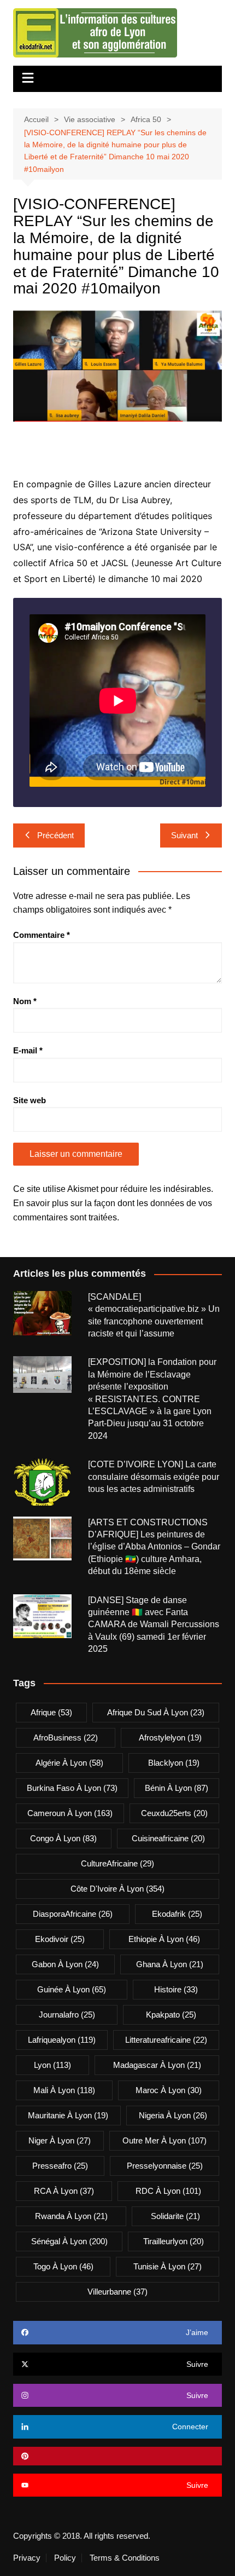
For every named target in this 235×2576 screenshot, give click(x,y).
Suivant (184, 835)
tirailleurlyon (174, 2241)
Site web (30, 1100)
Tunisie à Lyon (168, 2266)
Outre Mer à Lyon (164, 2140)
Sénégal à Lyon (69, 2241)
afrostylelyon (170, 1737)
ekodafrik (177, 1914)
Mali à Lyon (64, 2090)
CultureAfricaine (117, 1863)
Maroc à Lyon (169, 2090)
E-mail (28, 1050)
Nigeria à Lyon (173, 2115)
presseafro (60, 2166)
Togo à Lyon (63, 2266)
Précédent (55, 835)
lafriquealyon (62, 2040)
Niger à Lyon (60, 2140)
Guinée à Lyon (72, 1989)
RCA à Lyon (64, 2191)
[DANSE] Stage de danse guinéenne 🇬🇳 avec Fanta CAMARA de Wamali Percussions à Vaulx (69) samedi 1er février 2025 (154, 1625)
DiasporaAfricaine (73, 1914)
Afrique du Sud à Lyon (156, 1712)
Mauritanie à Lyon (68, 2115)
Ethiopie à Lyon (164, 1939)
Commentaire (42, 935)
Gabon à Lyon (65, 1964)
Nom (25, 1001)
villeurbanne (117, 2292)
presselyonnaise (165, 2166)
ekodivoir (60, 1939)
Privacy (27, 2558)
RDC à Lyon (168, 2191)
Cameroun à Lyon (70, 1813)
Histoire (176, 1989)
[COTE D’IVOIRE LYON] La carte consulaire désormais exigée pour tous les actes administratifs (154, 1477)
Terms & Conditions (125, 2558)
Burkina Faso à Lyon (72, 1788)
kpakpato (171, 2015)
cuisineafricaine (168, 1838)
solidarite (175, 2216)
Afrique (51, 1712)
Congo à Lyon (63, 1838)
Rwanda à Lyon (71, 2216)
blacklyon (174, 1763)
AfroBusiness (66, 1737)
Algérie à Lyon (69, 1763)
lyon (52, 2065)
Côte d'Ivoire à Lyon (117, 1889)
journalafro (67, 2015)
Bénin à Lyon (177, 1788)
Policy (65, 2558)
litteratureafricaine (166, 2040)
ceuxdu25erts (174, 1813)
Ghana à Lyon (170, 1964)
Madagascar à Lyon (157, 2065)
